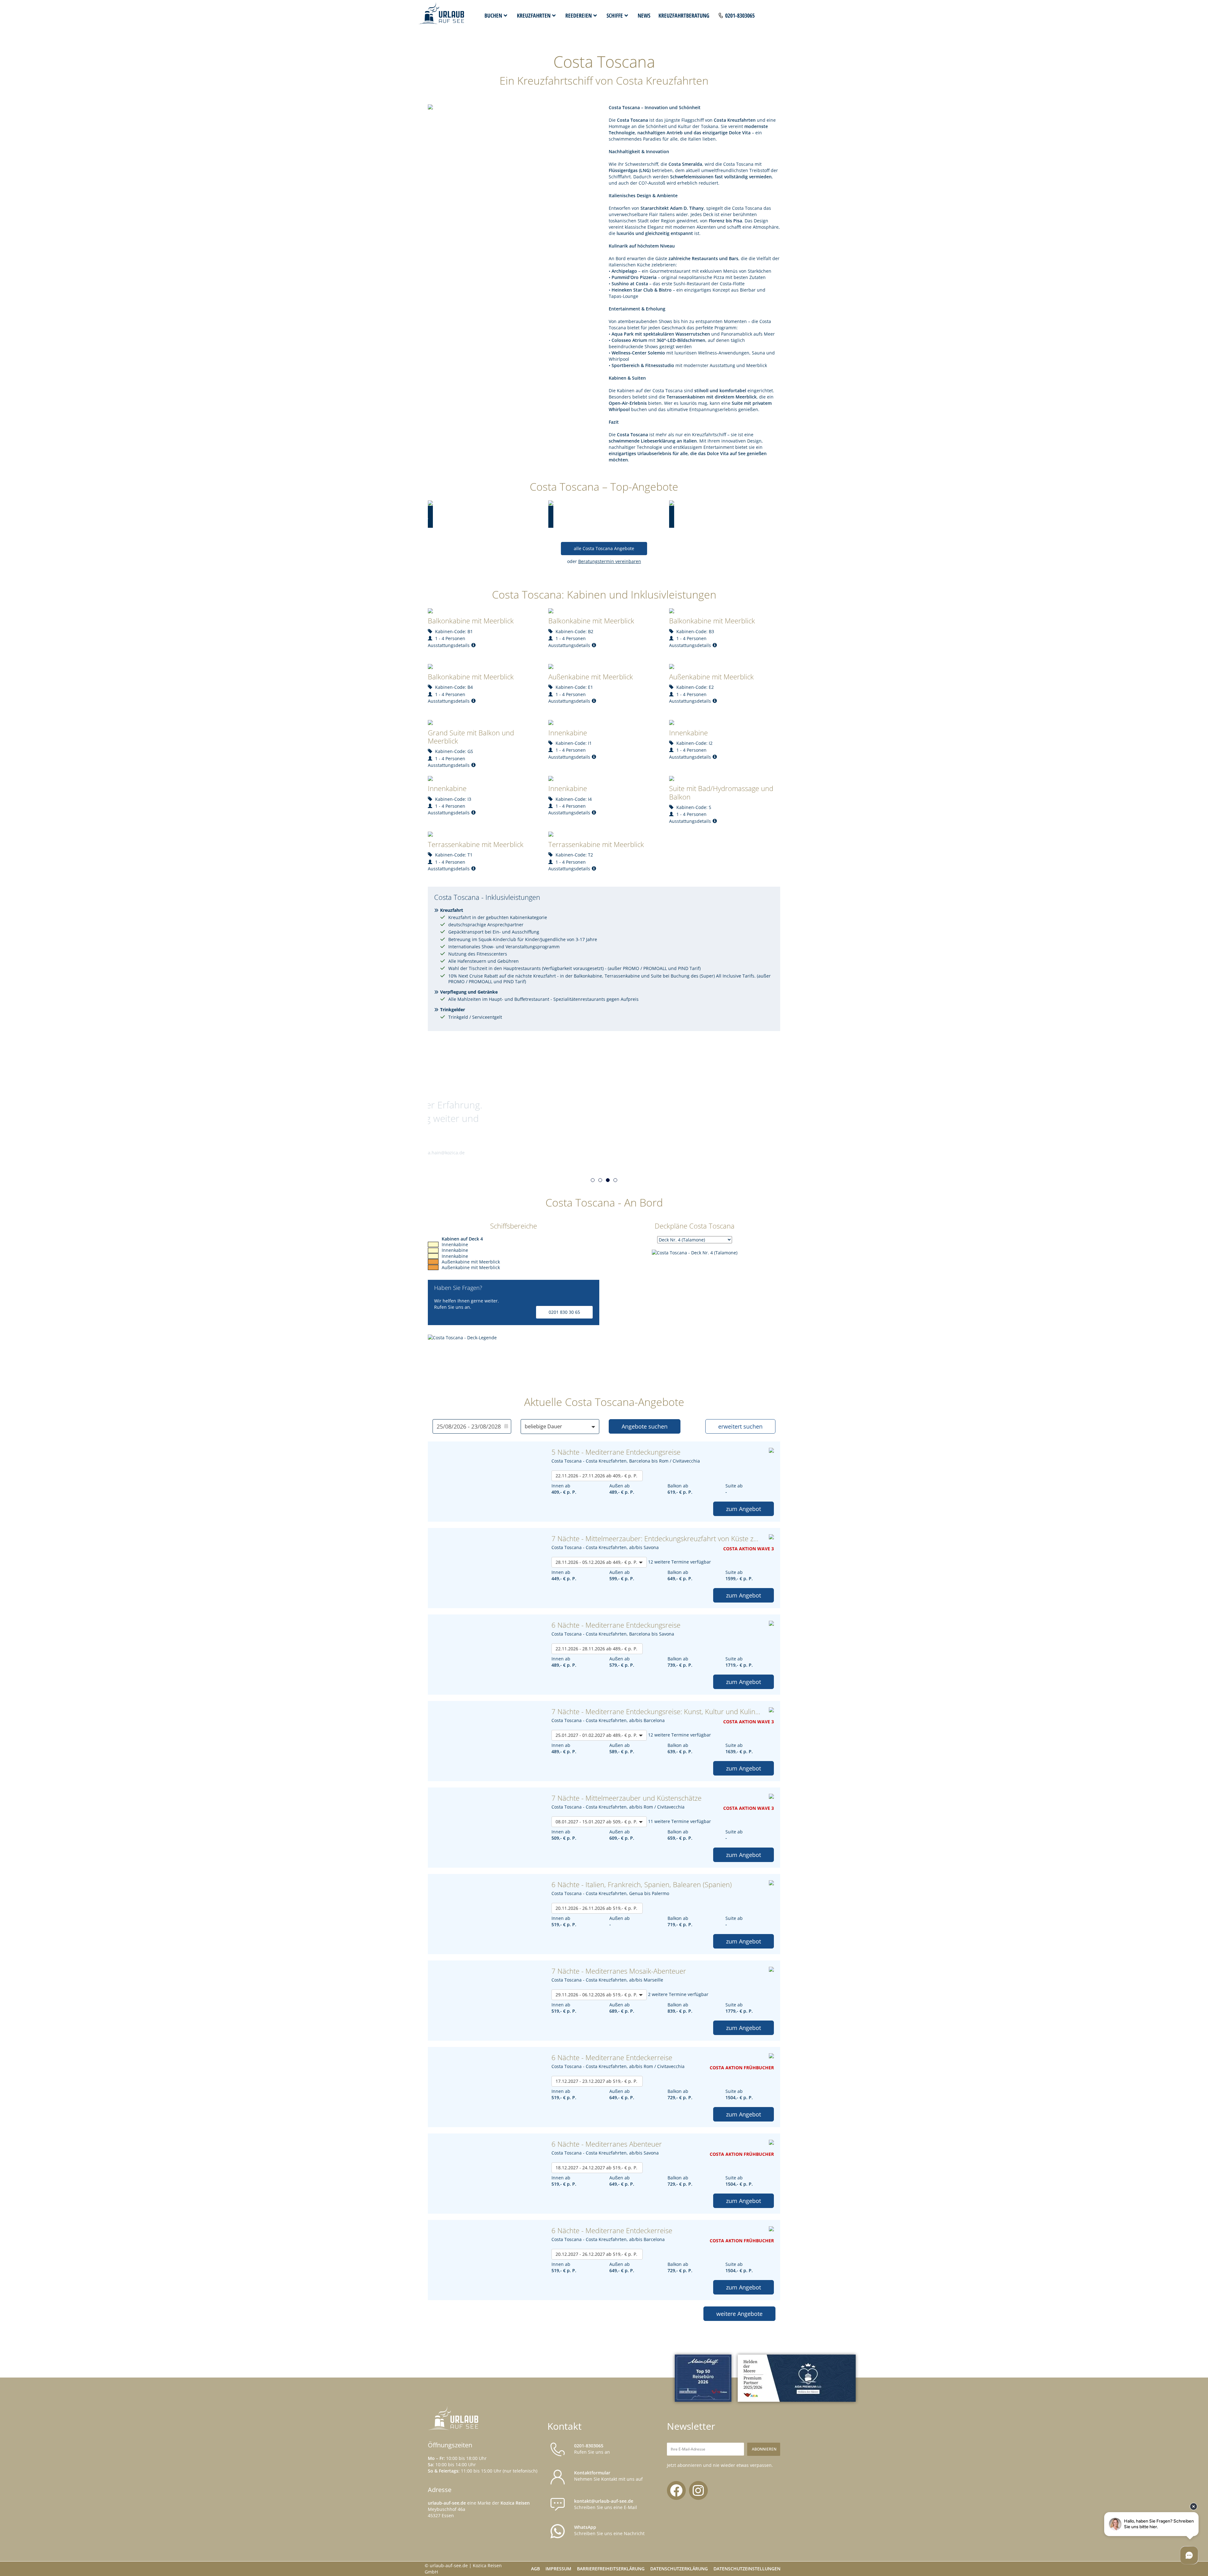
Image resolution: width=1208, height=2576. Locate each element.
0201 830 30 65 (564, 1312)
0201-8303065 (740, 15)
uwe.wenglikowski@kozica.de (433, 1153)
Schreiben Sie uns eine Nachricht (609, 2530)
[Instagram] (698, 2490)
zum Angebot (744, 1509)
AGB (535, 2569)
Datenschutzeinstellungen (747, 2569)
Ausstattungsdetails (449, 645)
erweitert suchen (740, 1426)
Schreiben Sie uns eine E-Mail (606, 2504)
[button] (593, 1180)
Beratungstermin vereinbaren (610, 561)
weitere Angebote (739, 2314)
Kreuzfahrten (534, 15)
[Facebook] (676, 2490)
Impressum (558, 2569)
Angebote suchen (645, 1426)
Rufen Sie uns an (592, 2449)
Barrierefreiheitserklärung (611, 2569)
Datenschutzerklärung (679, 2569)
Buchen (493, 15)
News (644, 15)
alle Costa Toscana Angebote (604, 548)
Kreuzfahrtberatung (684, 15)
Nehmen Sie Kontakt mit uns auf (608, 2476)
